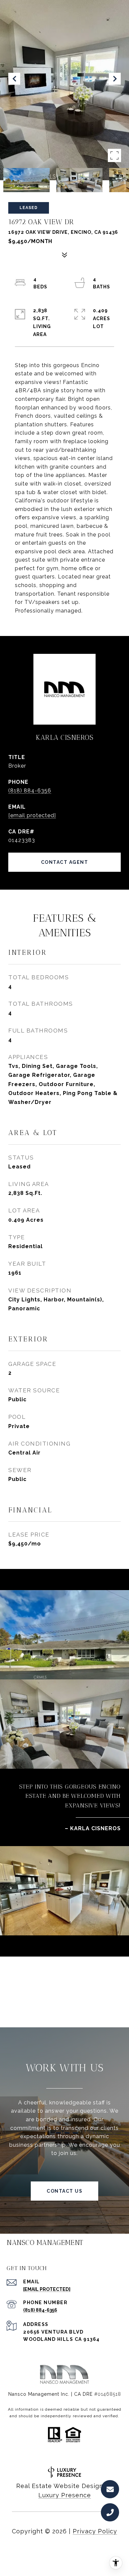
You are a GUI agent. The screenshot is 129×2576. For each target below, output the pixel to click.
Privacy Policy (95, 2531)
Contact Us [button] (64, 2191)
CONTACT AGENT (65, 862)
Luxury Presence (65, 2495)
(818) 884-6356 (30, 791)
